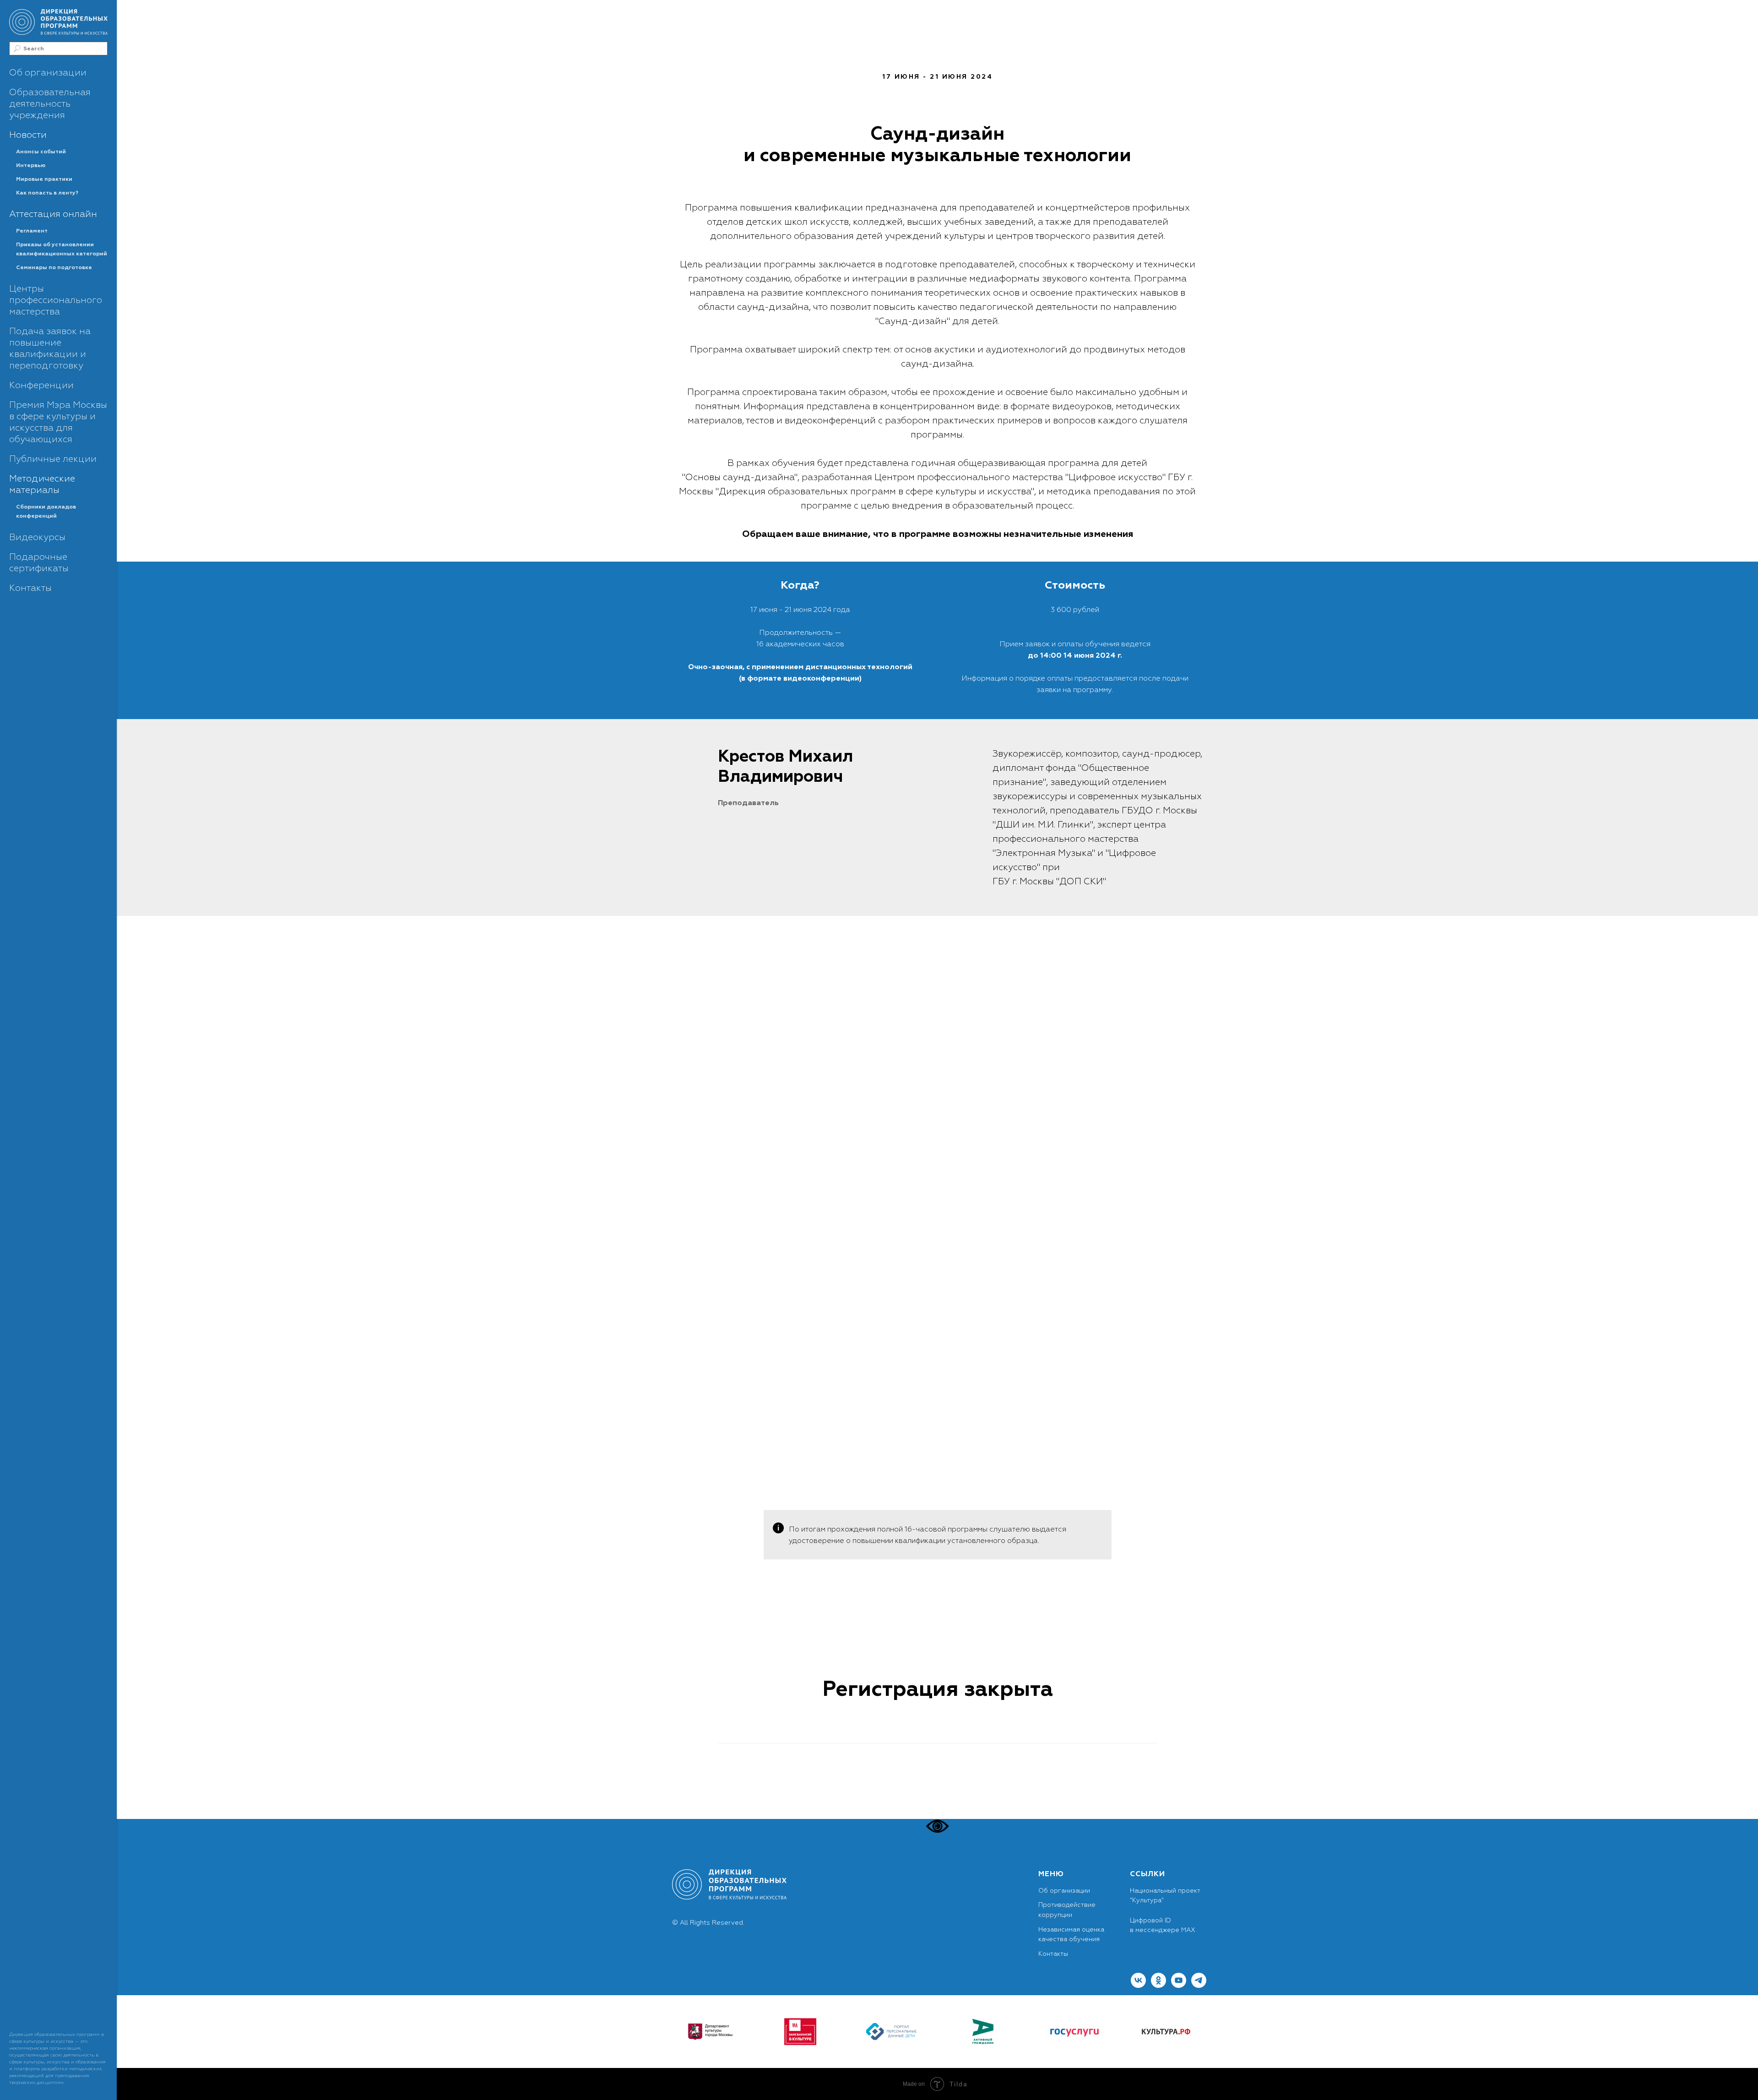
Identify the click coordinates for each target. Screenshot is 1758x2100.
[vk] (1138, 1985)
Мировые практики (44, 179)
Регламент (32, 231)
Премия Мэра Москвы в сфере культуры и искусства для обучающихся (58, 422)
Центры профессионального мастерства (56, 300)
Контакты (30, 588)
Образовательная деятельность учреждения (50, 104)
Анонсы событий (41, 152)
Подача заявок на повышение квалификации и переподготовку (50, 348)
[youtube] (1179, 1985)
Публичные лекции (53, 459)
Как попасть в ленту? (47, 193)
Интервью (31, 165)
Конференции (41, 385)
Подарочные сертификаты (39, 563)
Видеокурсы (37, 537)
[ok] (1158, 1985)
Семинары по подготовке (54, 268)
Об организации (48, 73)
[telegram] (1199, 1985)
